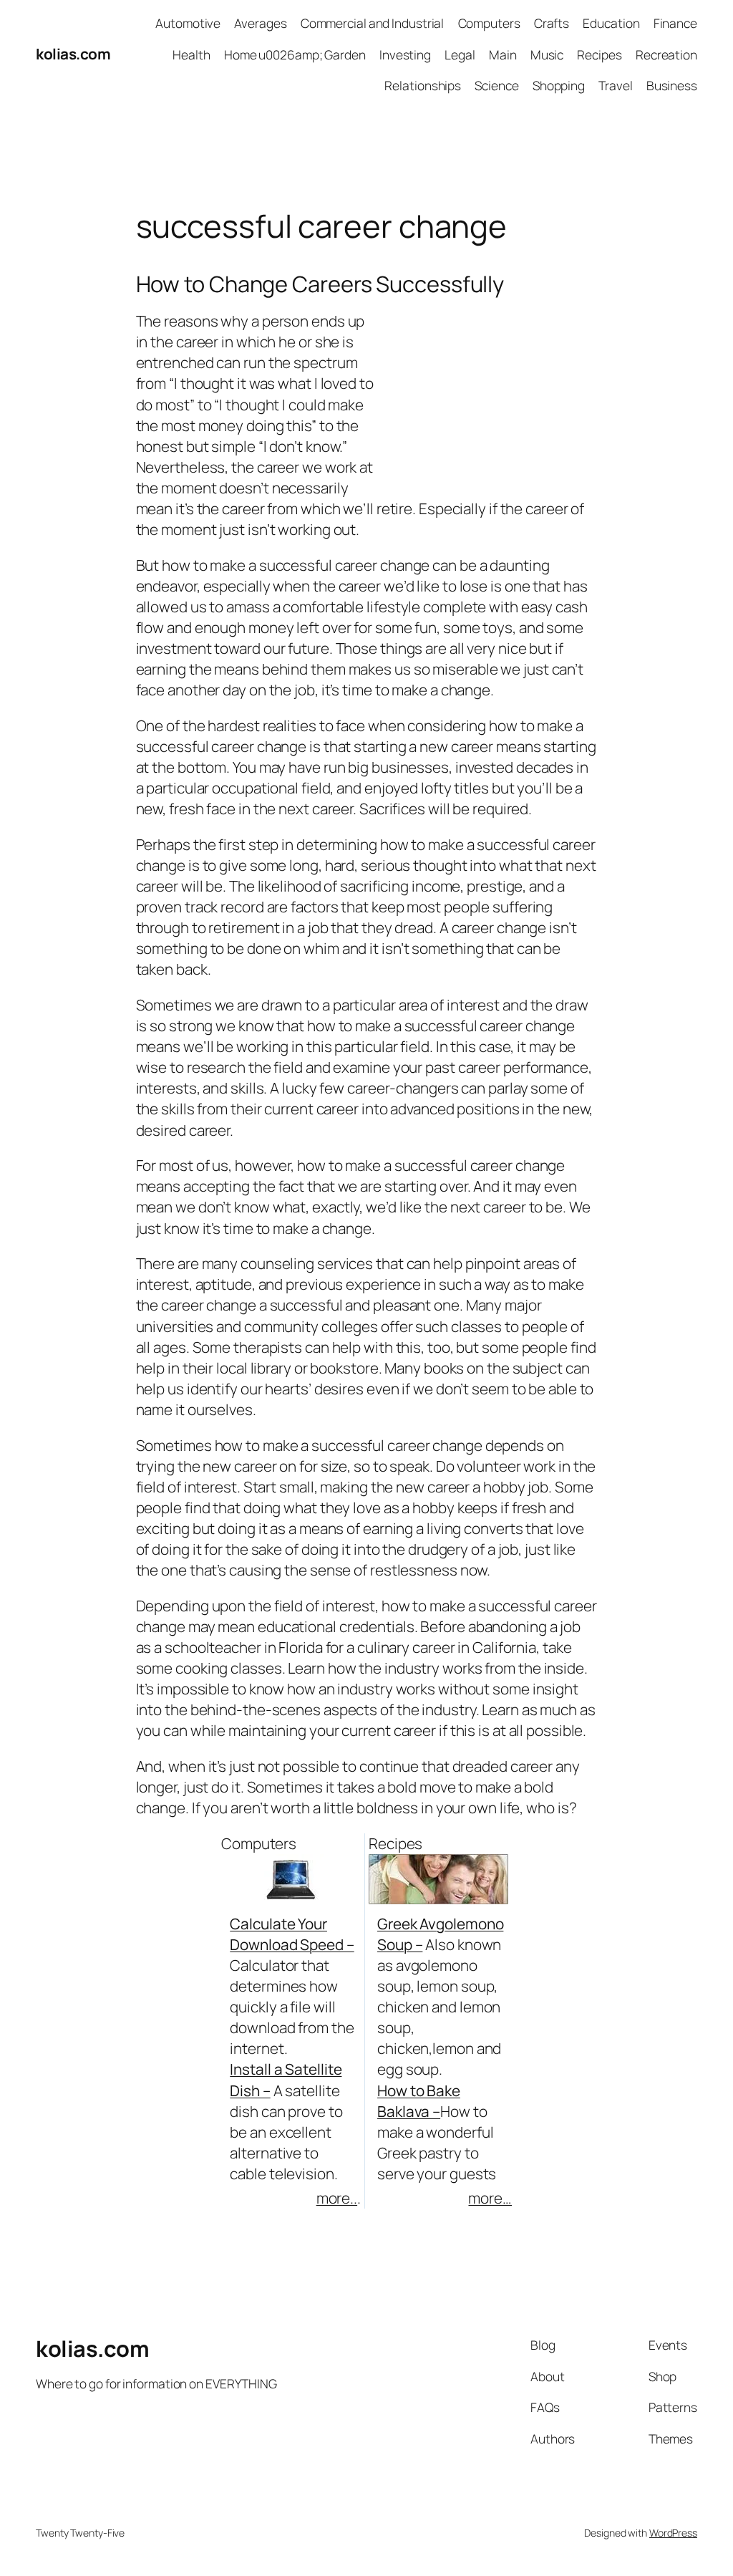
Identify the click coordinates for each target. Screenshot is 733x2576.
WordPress (673, 2533)
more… (490, 2198)
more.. (337, 2198)
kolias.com (73, 54)
